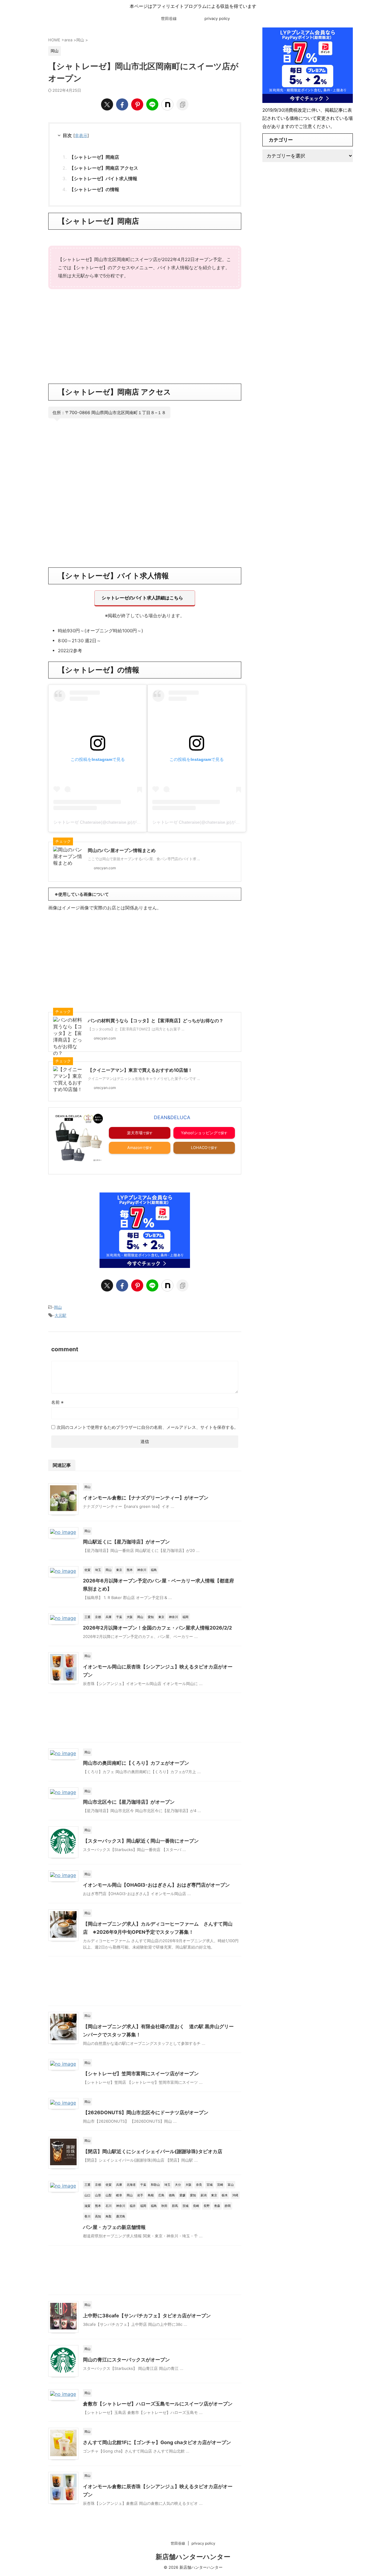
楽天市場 (135, 1133)
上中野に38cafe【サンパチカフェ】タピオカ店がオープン (147, 2316)
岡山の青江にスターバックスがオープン (126, 2360)
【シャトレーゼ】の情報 (94, 189)
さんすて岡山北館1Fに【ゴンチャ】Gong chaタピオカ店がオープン (157, 2442)
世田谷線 (169, 18)
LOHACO (199, 1148)
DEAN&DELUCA (172, 1117)
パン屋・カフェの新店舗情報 (114, 2227)
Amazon (135, 1148)
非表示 (81, 135)
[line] (152, 104)
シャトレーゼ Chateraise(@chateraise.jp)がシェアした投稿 (110, 822)
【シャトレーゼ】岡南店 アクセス (104, 168)
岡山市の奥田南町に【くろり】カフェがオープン (136, 1763)
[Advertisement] (145, 335)
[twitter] (107, 104)
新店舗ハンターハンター (193, 2557)
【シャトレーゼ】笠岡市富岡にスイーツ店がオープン (141, 2073)
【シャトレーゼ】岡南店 (94, 157)
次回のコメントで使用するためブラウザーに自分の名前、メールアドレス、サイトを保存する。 (147, 1427)
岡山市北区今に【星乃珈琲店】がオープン (129, 1802)
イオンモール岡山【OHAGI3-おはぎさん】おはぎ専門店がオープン (156, 1885)
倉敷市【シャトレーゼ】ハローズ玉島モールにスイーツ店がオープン (158, 2404)
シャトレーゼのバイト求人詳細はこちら (142, 598)
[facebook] (122, 104)
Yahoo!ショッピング (199, 1133)
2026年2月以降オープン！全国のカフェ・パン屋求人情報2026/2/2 (157, 1628)
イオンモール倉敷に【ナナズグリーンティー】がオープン (146, 1498)
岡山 (58, 1307)
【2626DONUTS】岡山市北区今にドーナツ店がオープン (146, 2112)
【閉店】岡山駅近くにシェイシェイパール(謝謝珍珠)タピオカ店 (153, 2151)
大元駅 (60, 1315)
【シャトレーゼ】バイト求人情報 (103, 179)
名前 (57, 1402)
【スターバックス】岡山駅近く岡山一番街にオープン (141, 1841)
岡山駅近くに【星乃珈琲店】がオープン (126, 1542)
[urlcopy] (182, 104)
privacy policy (217, 18)
